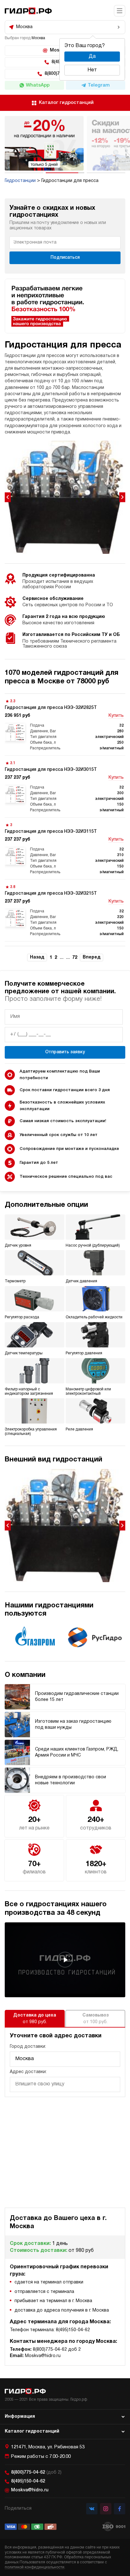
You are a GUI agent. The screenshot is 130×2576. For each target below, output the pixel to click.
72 (75, 958)
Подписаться (65, 258)
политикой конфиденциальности (35, 2567)
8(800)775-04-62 (36, 2473)
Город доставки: (28, 2047)
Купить (116, 716)
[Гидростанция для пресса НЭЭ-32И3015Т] (65, 786)
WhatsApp (38, 85)
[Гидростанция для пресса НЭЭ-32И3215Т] (65, 910)
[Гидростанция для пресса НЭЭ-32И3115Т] (65, 848)
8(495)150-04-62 (28, 2481)
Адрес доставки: (28, 2072)
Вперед (92, 957)
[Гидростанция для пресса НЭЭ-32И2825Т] (65, 725)
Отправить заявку (65, 1052)
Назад (37, 957)
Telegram (99, 85)
